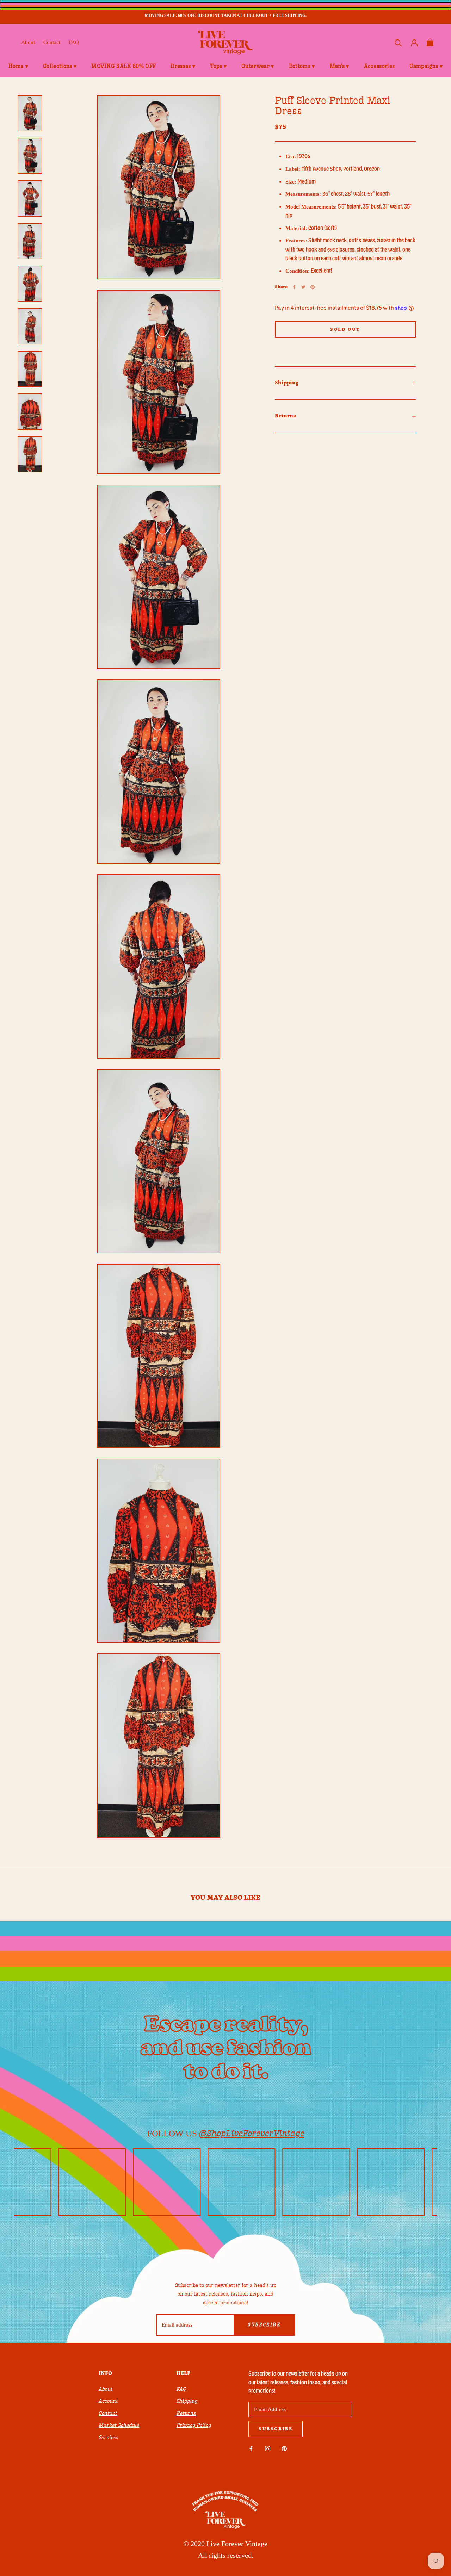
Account (108, 2401)
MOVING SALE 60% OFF (123, 66)
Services (109, 2438)
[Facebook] (294, 287)
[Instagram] (268, 2448)
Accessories (379, 66)
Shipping (287, 383)
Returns (285, 416)
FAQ (74, 42)
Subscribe (264, 2325)
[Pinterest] (313, 287)
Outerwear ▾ (258, 66)
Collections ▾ (60, 66)
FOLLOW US (226, 2133)
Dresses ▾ (183, 66)
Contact (52, 42)
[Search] (398, 42)
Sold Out (345, 330)
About (28, 42)
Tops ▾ (218, 66)
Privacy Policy (194, 2425)
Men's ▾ (339, 66)
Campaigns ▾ (426, 66)
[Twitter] (303, 287)
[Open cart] (430, 42)
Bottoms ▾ (302, 66)
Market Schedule (119, 2425)
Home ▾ (18, 66)
